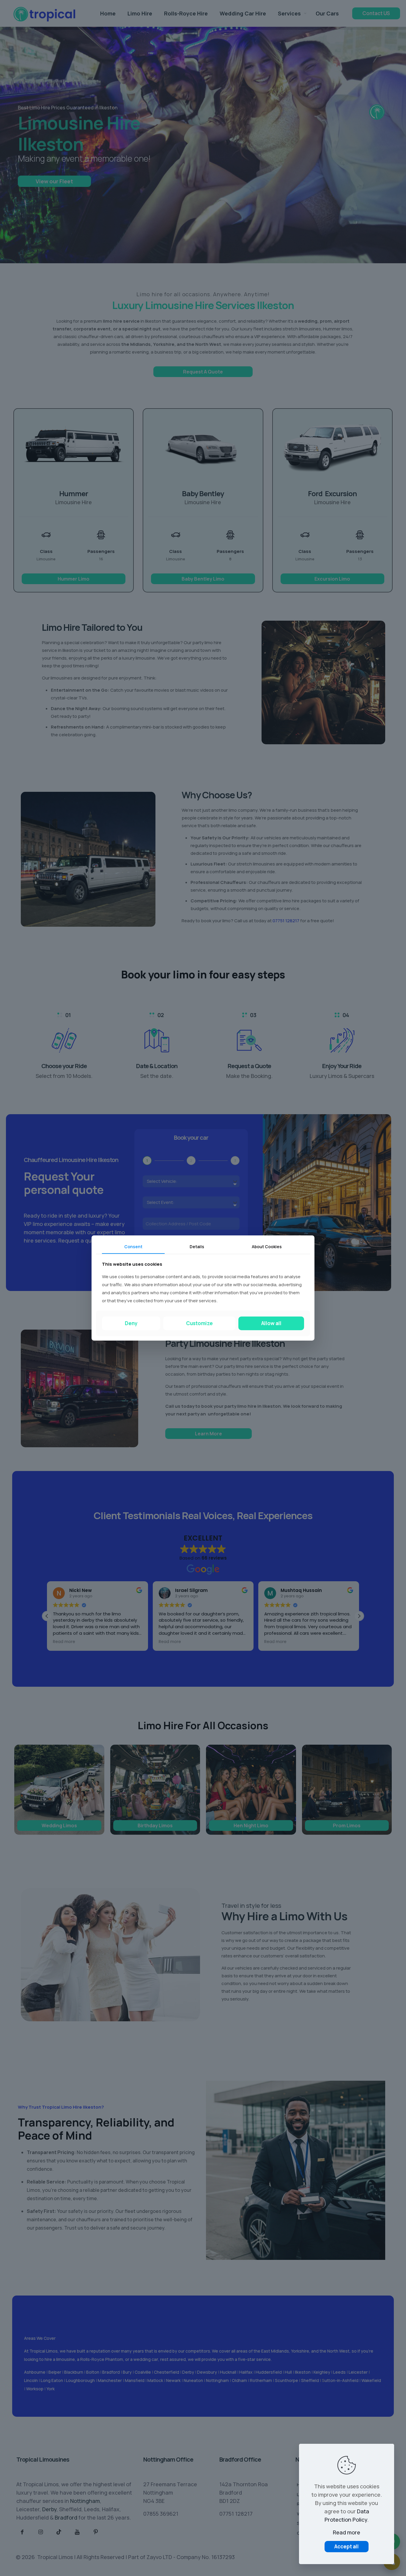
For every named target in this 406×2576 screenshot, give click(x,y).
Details (197, 1247)
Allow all (271, 1323)
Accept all (347, 2546)
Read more (347, 2532)
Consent (133, 1247)
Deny (131, 1323)
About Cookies (267, 1247)
